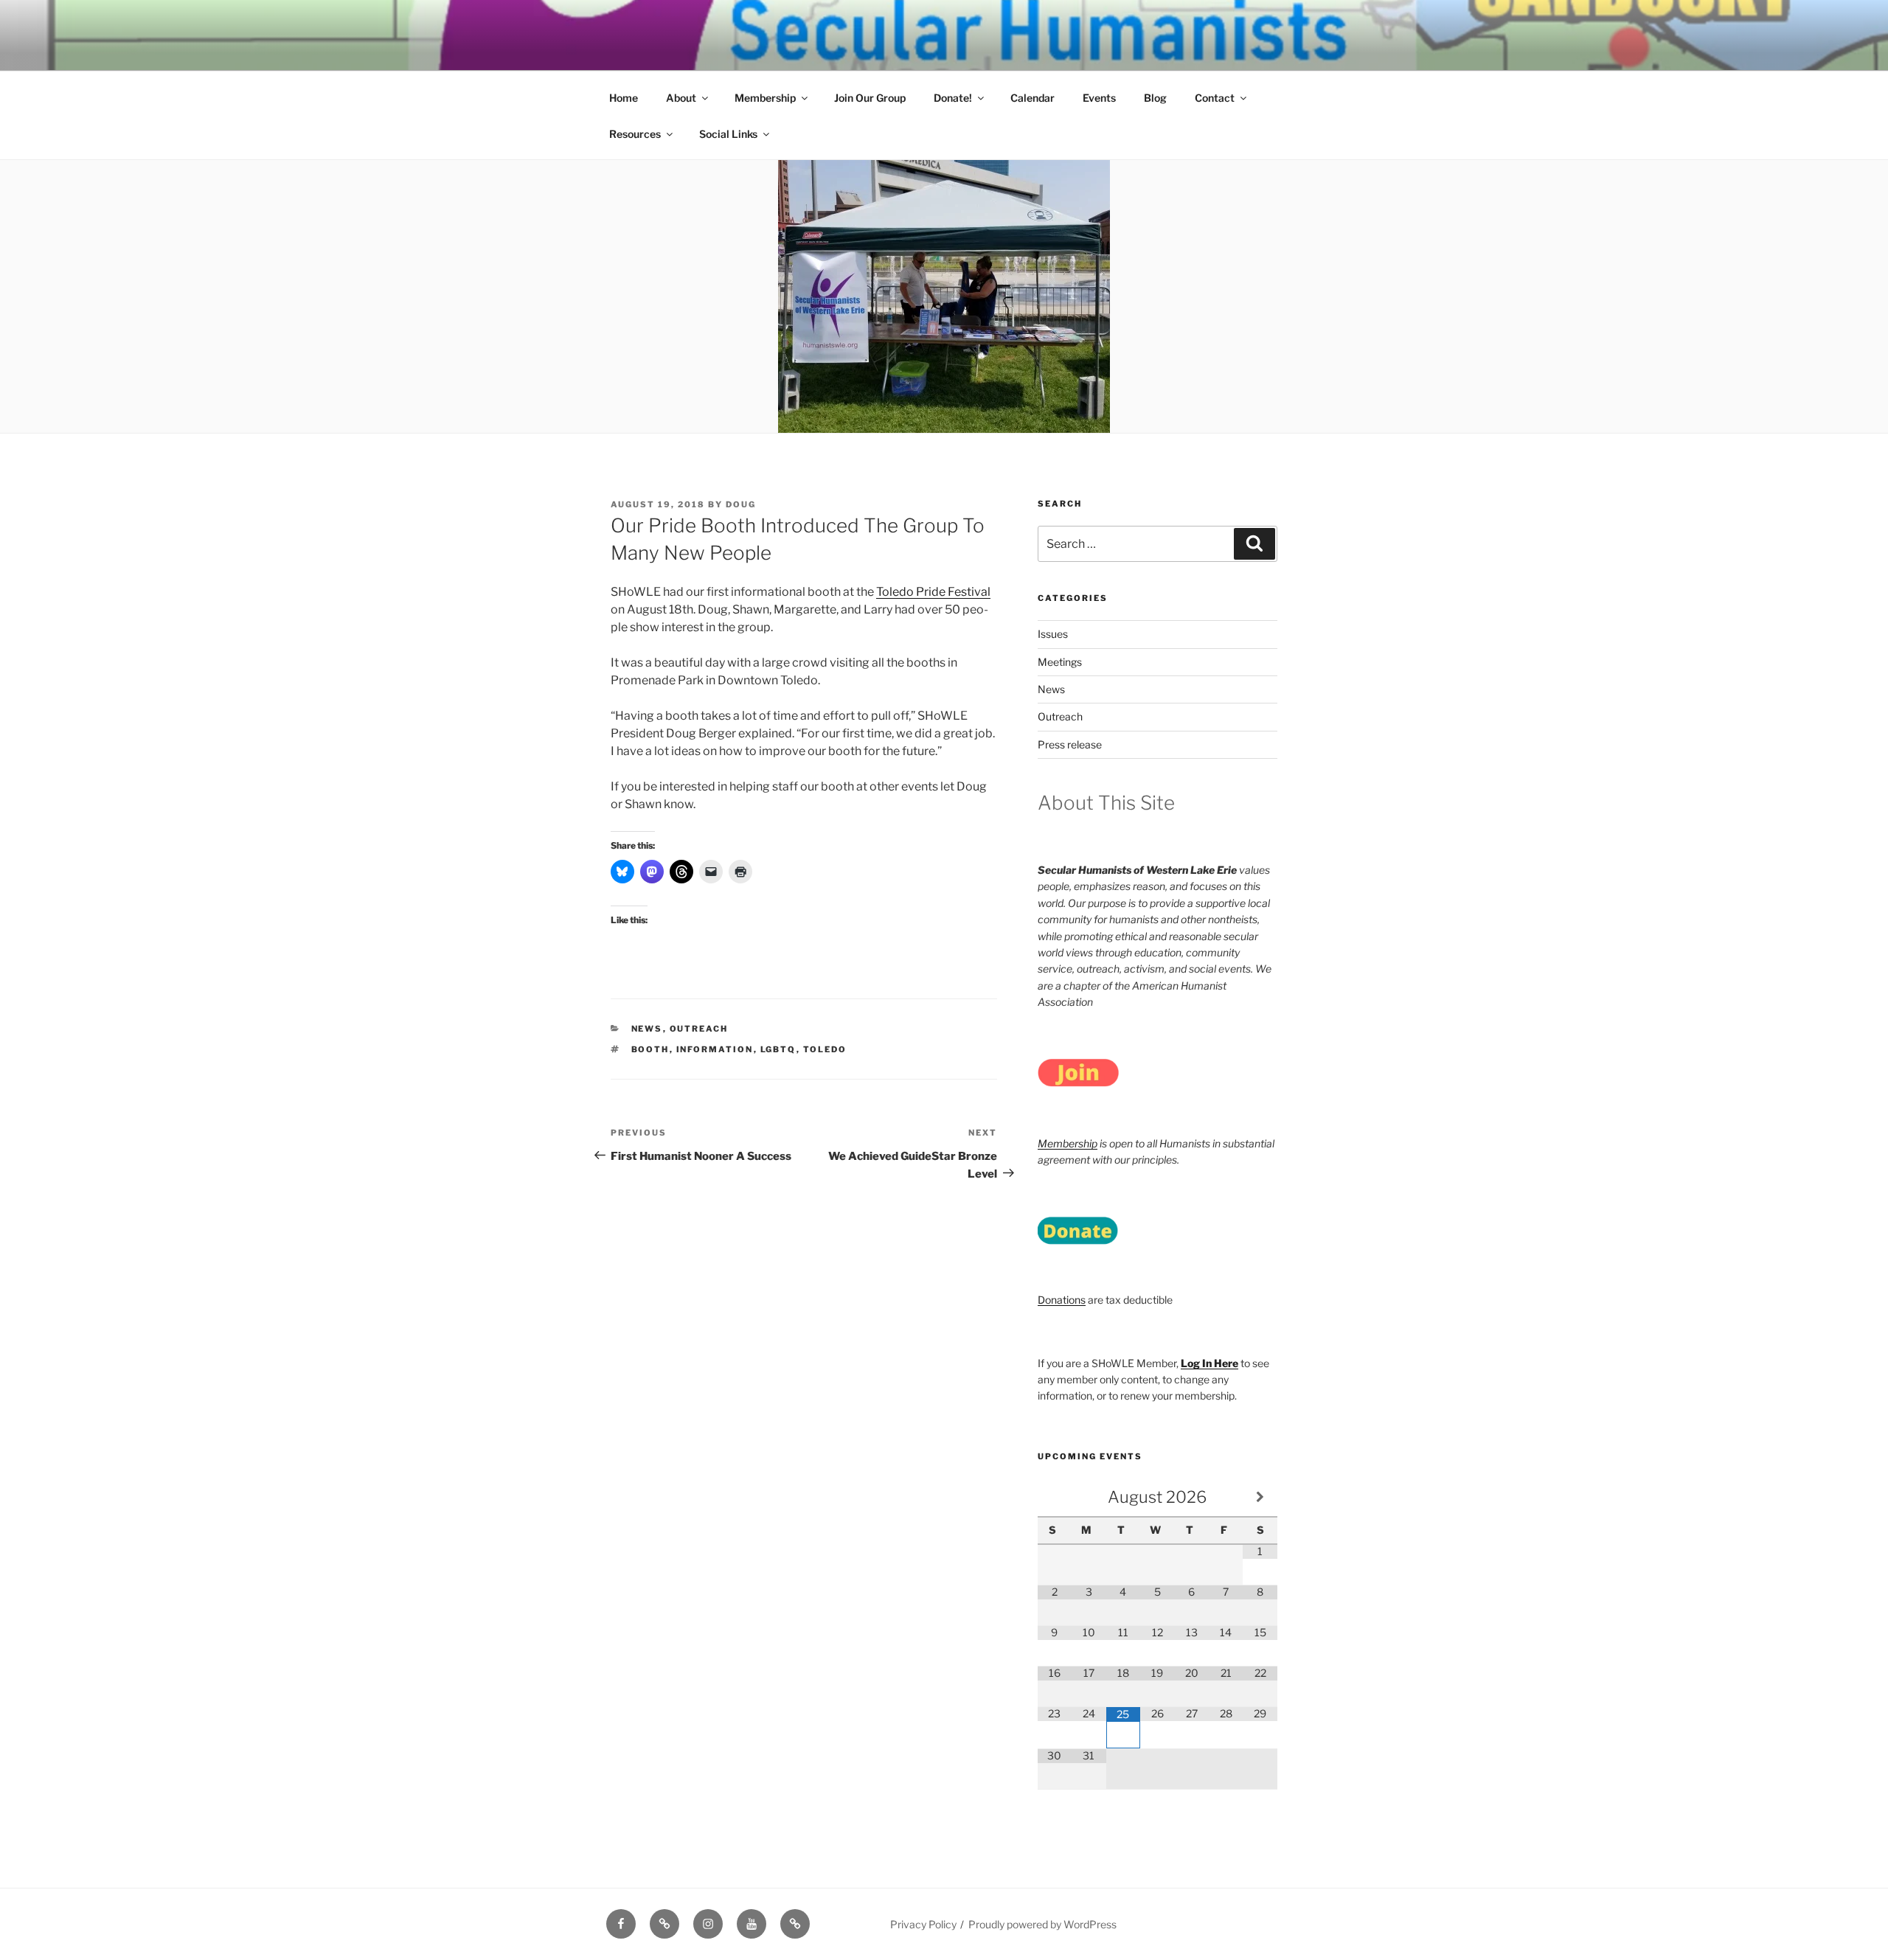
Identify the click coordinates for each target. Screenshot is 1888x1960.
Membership (765, 98)
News (647, 1029)
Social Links (728, 134)
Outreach (699, 1029)
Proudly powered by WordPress (1042, 1924)
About (681, 98)
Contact (1215, 98)
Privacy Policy (923, 1924)
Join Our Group (870, 98)
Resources (635, 134)
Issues (1053, 634)
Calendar (1032, 98)
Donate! (953, 98)
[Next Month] (1260, 1497)
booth (650, 1049)
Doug (741, 504)
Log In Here (1209, 1363)
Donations (1062, 1300)
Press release (1070, 744)
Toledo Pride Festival (933, 592)
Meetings (1060, 662)
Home (624, 98)
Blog (1155, 98)
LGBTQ (778, 1049)
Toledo (825, 1049)
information (715, 1049)
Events (1099, 98)
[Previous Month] (1055, 1497)
